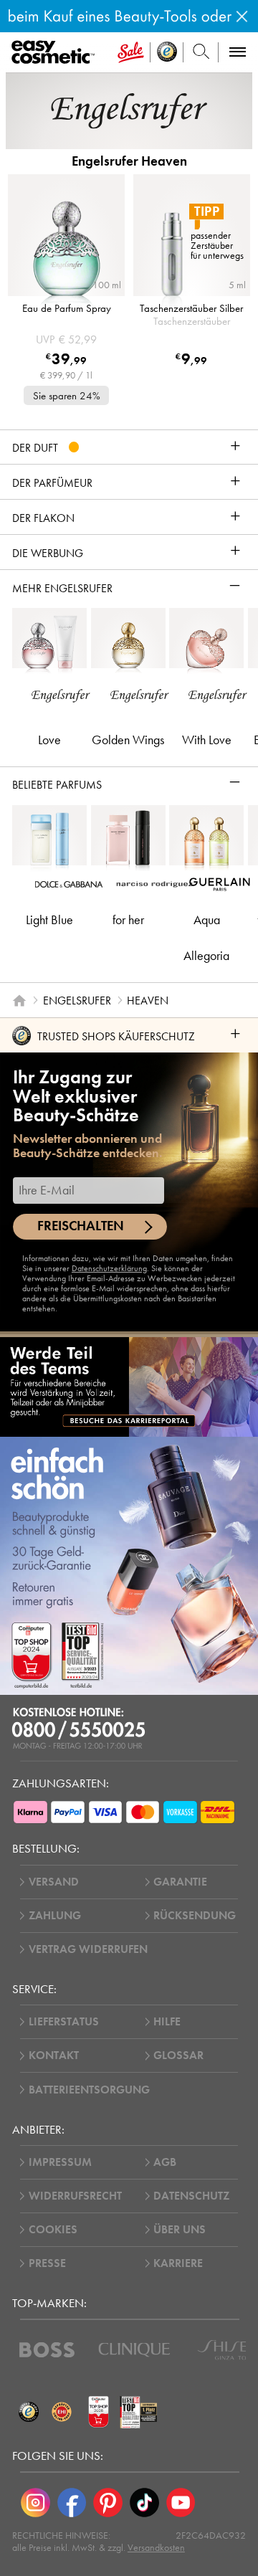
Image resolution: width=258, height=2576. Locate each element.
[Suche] (201, 52)
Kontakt (54, 2055)
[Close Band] (242, 16)
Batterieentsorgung (89, 2090)
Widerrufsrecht (75, 2196)
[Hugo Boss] (47, 2350)
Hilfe (167, 2022)
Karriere (178, 2263)
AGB (165, 2162)
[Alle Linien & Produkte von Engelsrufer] (129, 110)
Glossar (178, 2055)
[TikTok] (144, 2503)
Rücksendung (195, 1916)
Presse (47, 2263)
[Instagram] (35, 2503)
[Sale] (131, 52)
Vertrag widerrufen (88, 1949)
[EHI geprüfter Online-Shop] (62, 2412)
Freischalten (81, 1226)
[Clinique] (134, 2350)
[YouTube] (181, 2503)
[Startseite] (19, 1000)
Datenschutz (191, 2196)
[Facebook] (72, 2503)
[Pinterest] (108, 2503)
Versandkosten (156, 2548)
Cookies (53, 2230)
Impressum (60, 2162)
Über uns (180, 2230)
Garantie (180, 1882)
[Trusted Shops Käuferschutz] (29, 2412)
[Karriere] (129, 1387)
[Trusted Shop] (167, 52)
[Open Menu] (56, 53)
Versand (54, 1882)
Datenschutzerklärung (109, 1268)
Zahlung (55, 1916)
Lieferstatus (64, 2022)
